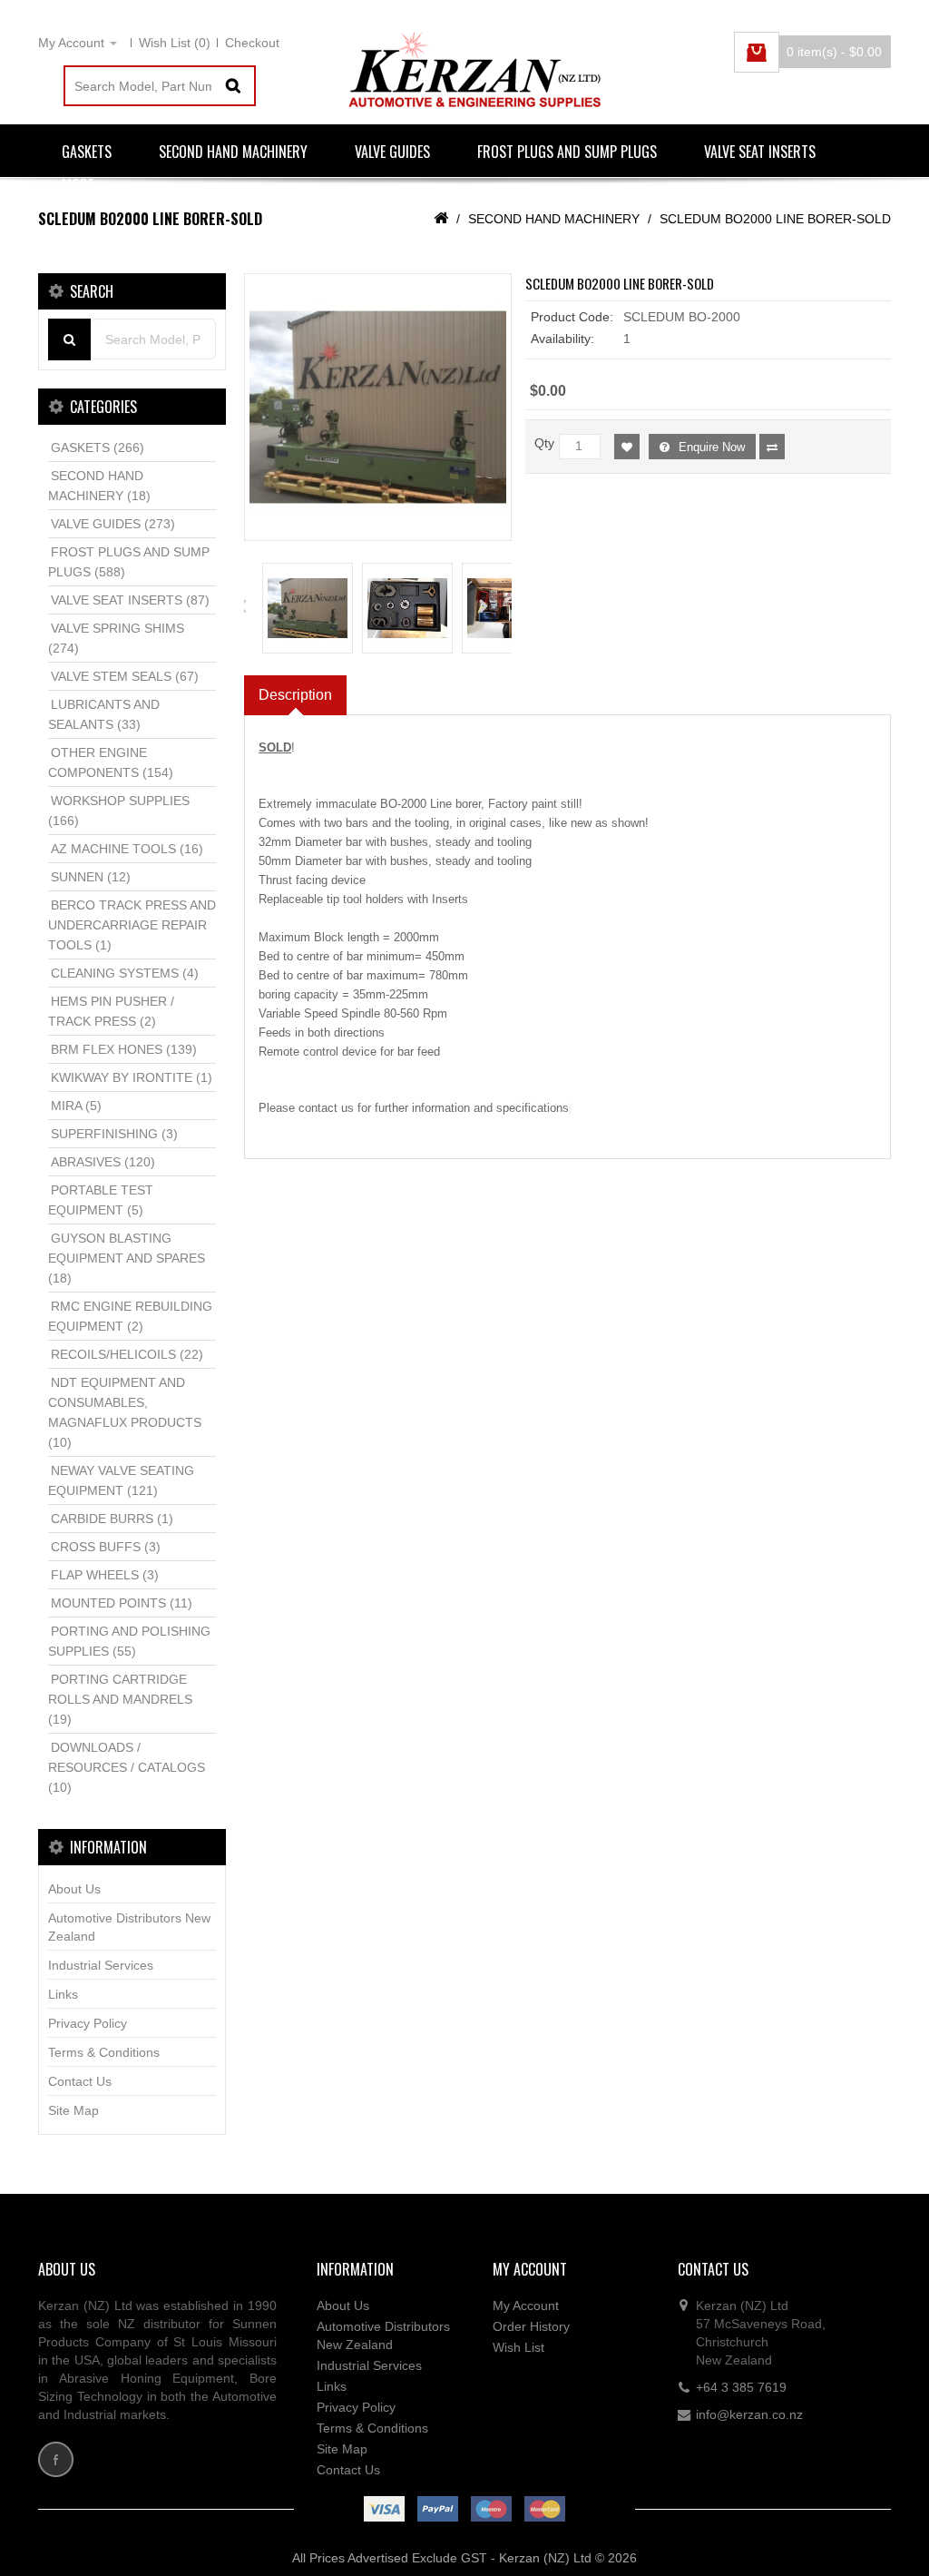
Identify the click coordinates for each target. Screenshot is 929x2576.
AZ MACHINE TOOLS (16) (127, 849)
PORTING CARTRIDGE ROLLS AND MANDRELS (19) (120, 1699)
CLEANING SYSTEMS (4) (125, 973)
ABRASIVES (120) (103, 1162)
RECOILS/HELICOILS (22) (127, 1354)
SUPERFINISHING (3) (114, 1134)
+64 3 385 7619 (741, 2387)
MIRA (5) (76, 1106)
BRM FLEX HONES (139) (124, 1049)
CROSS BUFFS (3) (106, 1547)
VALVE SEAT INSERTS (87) (130, 600)
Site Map (73, 2110)
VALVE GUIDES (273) (113, 524)
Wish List (518, 2347)
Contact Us (80, 2081)
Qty (544, 443)
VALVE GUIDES (392, 152)
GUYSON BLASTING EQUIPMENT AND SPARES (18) (127, 1258)
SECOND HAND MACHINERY (233, 152)
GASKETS (87, 152)
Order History (531, 2326)
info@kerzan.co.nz (749, 2414)
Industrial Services (101, 1965)
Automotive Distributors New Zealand (129, 1927)
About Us (74, 1889)
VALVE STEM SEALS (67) (125, 676)
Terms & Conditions (104, 2052)
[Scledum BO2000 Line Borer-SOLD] (378, 407)
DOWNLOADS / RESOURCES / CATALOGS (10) (127, 1767)
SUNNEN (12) (91, 877)
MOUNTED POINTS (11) (122, 1603)
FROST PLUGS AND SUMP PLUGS (567, 152)
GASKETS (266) (98, 447)
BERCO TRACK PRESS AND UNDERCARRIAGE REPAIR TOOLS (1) (132, 925)
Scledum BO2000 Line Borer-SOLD (775, 219)
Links (63, 1994)
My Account (526, 2306)
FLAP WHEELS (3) (105, 1575)
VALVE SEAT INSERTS (760, 152)
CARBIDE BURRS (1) (112, 1519)
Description (295, 695)
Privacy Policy (88, 2023)
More (78, 185)
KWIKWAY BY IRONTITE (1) (132, 1077)
